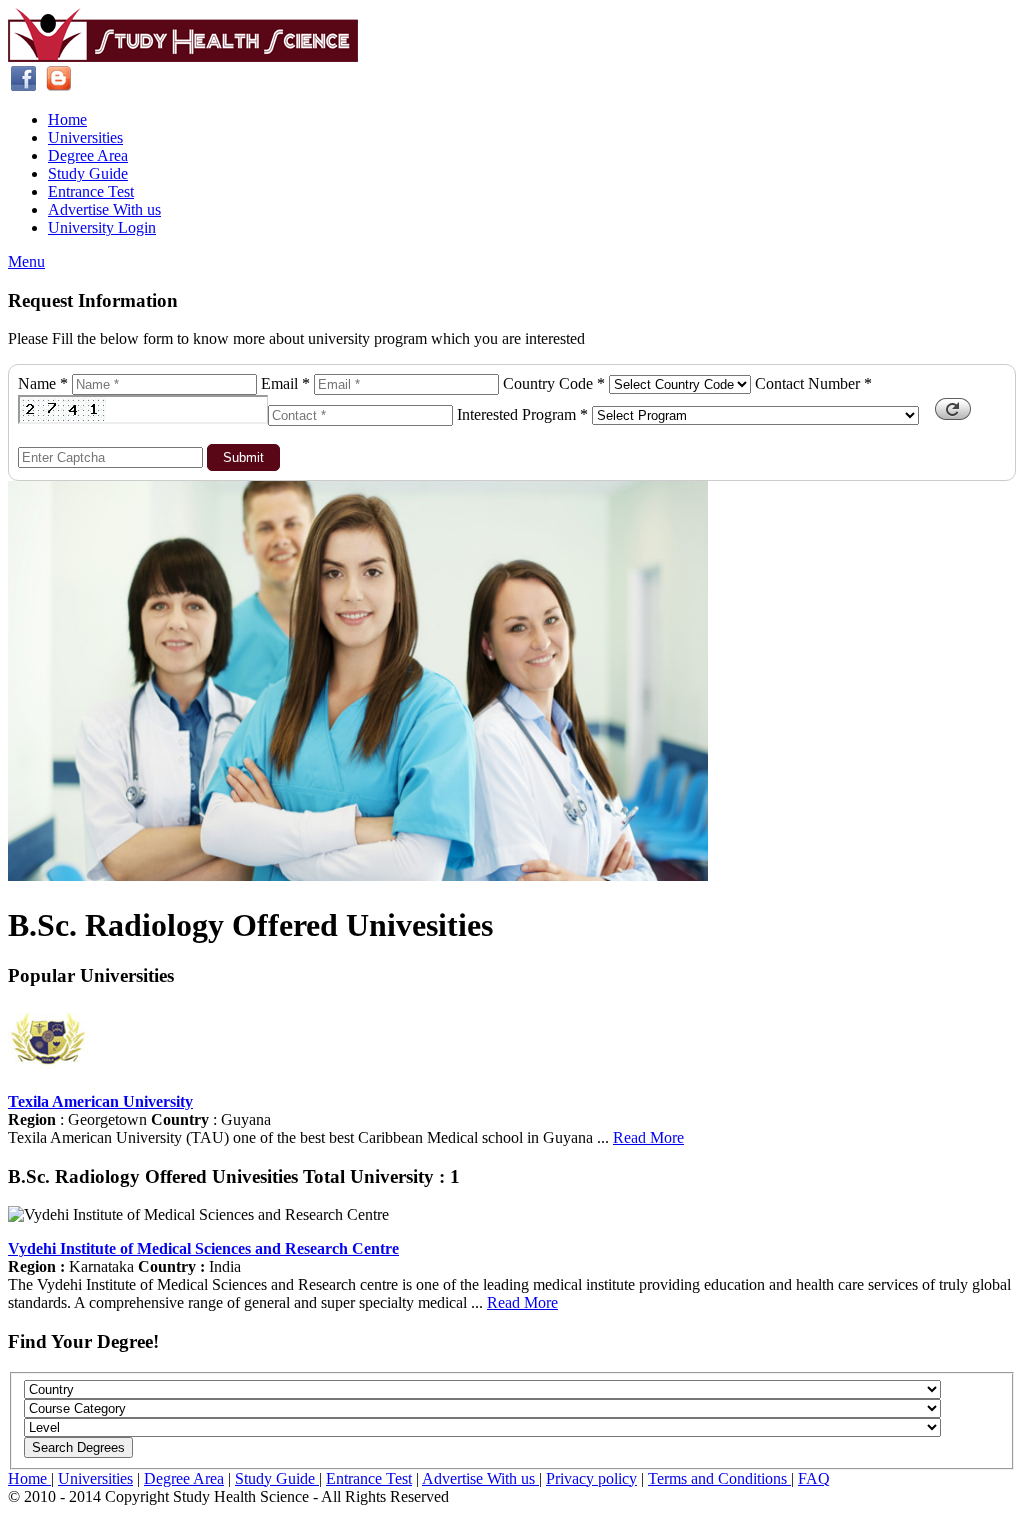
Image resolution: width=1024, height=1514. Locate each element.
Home (67, 119)
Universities (85, 137)
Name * (43, 383)
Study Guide (88, 173)
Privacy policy (591, 1478)
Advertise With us (104, 209)
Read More (648, 1137)
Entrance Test (91, 191)
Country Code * (554, 383)
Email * (285, 383)
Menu (26, 261)
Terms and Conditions (719, 1478)
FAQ (814, 1478)
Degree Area (88, 155)
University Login (102, 227)
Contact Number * (813, 383)
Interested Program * (522, 414)
